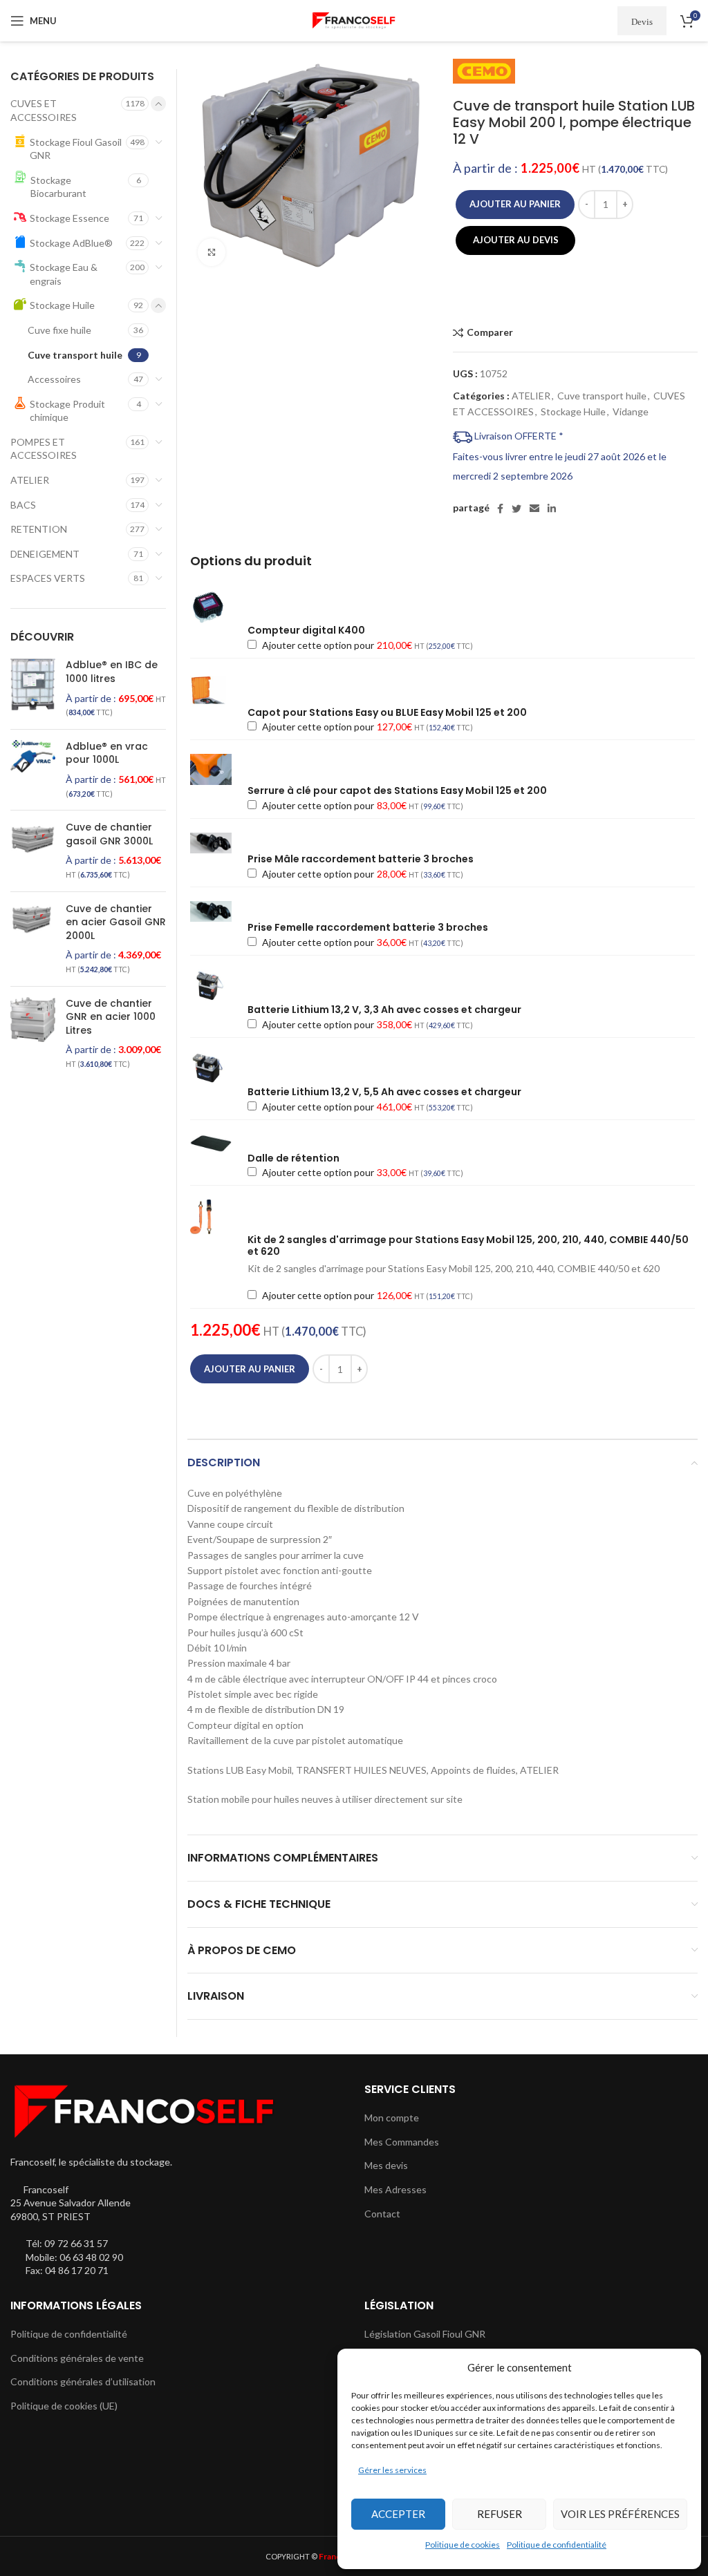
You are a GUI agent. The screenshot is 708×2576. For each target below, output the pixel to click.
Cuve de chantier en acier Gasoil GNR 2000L (116, 922)
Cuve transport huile (602, 396)
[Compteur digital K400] (218, 607)
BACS (23, 505)
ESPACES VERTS (48, 578)
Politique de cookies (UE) (64, 2406)
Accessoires (54, 379)
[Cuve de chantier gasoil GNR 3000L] (33, 851)
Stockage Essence (69, 218)
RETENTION (39, 529)
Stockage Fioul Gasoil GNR (76, 149)
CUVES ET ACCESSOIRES (44, 110)
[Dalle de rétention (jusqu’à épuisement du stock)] (218, 1143)
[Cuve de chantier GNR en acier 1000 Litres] (33, 1034)
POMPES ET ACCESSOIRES (44, 449)
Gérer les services (392, 2470)
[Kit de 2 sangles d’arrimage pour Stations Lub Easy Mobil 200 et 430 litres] (218, 1217)
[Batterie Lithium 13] (218, 987)
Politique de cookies (463, 2545)
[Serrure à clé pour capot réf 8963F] (218, 769)
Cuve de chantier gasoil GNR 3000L (109, 834)
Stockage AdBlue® (71, 243)
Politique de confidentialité (557, 2545)
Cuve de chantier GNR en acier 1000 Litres (111, 1017)
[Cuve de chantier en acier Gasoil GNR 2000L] (33, 939)
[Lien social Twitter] (516, 509)
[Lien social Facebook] (500, 509)
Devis (642, 21)
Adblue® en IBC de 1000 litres (112, 672)
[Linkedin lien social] (552, 509)
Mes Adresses (395, 2189)
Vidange (631, 411)
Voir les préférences (620, 2514)
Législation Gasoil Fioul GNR (425, 2334)
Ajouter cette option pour (366, 645)
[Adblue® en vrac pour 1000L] (33, 770)
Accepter (398, 2514)
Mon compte (392, 2118)
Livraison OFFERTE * (518, 436)
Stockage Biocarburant (58, 187)
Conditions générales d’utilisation (83, 2381)
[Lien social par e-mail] (534, 509)
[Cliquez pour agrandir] (212, 252)
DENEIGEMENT (45, 554)
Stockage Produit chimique (67, 411)
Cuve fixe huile (59, 330)
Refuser (500, 2514)
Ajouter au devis (516, 240)
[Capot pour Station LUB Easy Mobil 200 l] (218, 690)
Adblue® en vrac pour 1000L (107, 754)
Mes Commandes (402, 2142)
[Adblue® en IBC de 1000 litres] (33, 688)
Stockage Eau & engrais (64, 274)
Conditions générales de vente (77, 2358)
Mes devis (386, 2165)
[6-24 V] (218, 843)
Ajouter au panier (515, 204)
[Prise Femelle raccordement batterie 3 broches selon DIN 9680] (218, 911)
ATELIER (531, 396)
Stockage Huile (573, 411)
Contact (382, 2214)
